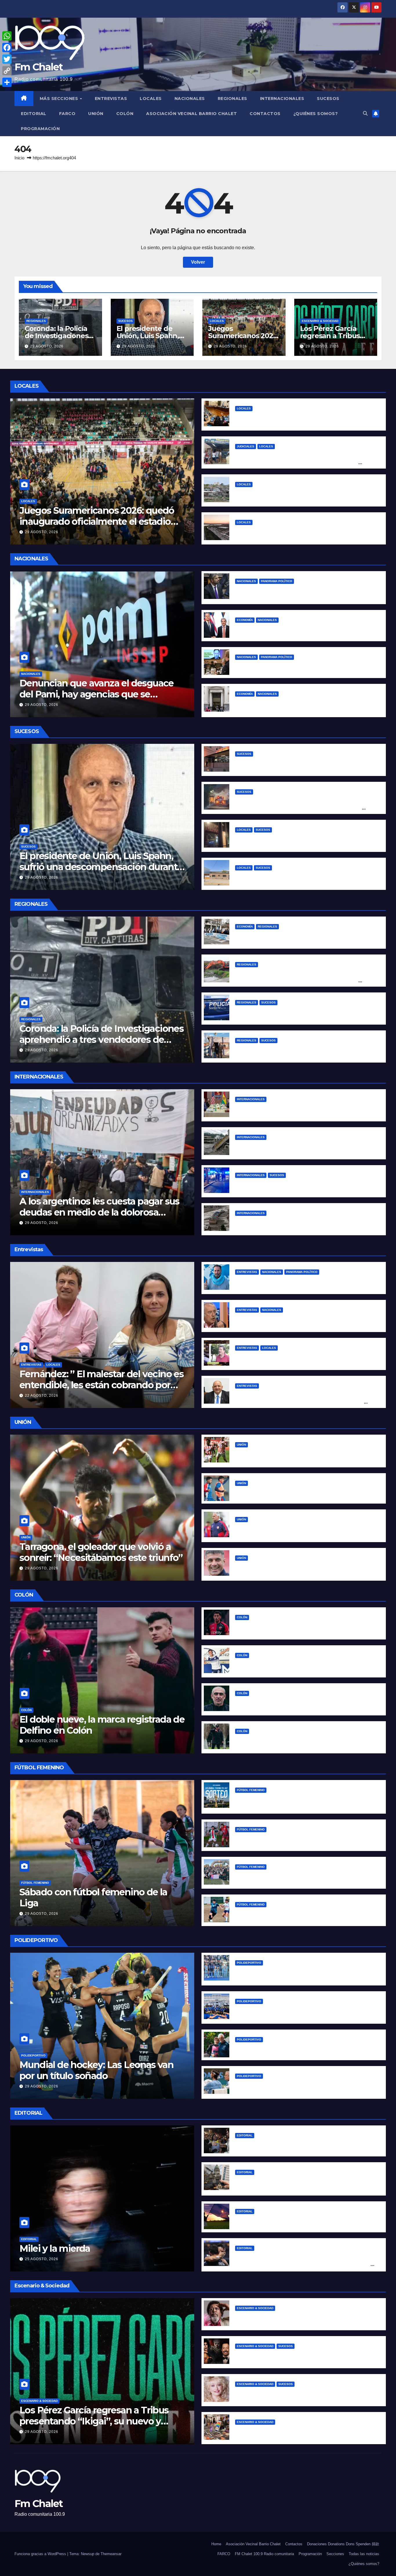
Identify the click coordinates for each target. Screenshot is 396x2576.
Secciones (335, 2554)
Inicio (19, 158)
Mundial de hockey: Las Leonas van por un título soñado (96, 2070)
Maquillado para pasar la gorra (269, 629)
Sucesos (328, 99)
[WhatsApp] (7, 36)
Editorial (34, 114)
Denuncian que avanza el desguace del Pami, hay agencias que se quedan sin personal (97, 694)
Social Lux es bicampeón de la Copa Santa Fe (287, 1876)
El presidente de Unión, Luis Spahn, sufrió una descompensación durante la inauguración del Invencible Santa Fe (101, 872)
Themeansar (111, 2554)
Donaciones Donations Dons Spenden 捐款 (343, 2544)
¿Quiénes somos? (316, 114)
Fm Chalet (39, 67)
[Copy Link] (7, 71)
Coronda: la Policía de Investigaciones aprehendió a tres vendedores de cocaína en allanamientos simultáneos (101, 1045)
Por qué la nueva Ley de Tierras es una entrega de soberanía (305, 2220)
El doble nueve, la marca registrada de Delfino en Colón (102, 1725)
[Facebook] (7, 48)
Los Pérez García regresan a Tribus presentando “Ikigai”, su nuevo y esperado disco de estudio (94, 2421)
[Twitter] (7, 59)
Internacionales (282, 99)
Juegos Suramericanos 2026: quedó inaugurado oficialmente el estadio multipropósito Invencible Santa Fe (97, 522)
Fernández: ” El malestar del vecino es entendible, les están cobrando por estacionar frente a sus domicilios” (101, 1385)
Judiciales (246, 446)
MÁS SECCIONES (60, 99)
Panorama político (277, 581)
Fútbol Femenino (35, 1883)
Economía (245, 620)
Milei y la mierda (55, 2248)
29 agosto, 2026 (47, 346)
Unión (96, 114)
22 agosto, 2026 (42, 1396)
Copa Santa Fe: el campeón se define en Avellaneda (295, 1913)
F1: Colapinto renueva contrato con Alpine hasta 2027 (296, 2048)
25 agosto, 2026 (42, 2259)
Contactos (265, 114)
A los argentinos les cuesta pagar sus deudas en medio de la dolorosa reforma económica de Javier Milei (99, 1212)
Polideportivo (33, 2055)
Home (216, 2544)
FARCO (67, 114)
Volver (198, 262)
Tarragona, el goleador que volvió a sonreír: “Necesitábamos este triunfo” (101, 1552)
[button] (365, 113)
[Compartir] (7, 82)
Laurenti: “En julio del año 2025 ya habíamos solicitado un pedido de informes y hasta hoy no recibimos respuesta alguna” (301, 1402)
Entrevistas (111, 99)
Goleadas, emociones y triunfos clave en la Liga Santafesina (304, 1838)
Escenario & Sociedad (320, 321)
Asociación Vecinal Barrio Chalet (191, 114)
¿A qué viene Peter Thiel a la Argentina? (281, 666)
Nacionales (190, 99)
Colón (125, 114)
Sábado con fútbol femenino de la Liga (93, 1898)
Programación (40, 129)
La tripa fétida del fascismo (266, 2144)
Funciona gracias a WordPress (41, 2554)
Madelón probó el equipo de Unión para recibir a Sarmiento (303, 1492)
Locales (151, 99)
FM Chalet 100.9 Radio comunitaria (264, 2554)
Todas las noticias (364, 2554)
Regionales (232, 99)
